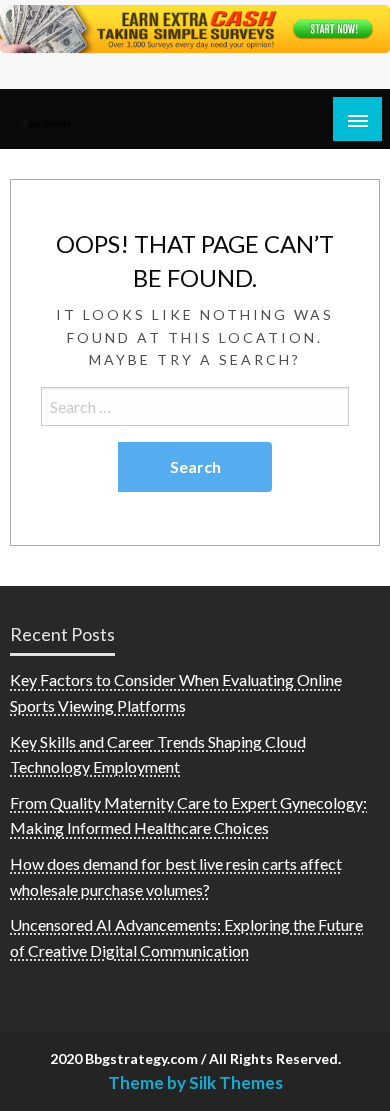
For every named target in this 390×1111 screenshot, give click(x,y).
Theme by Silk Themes (195, 1082)
